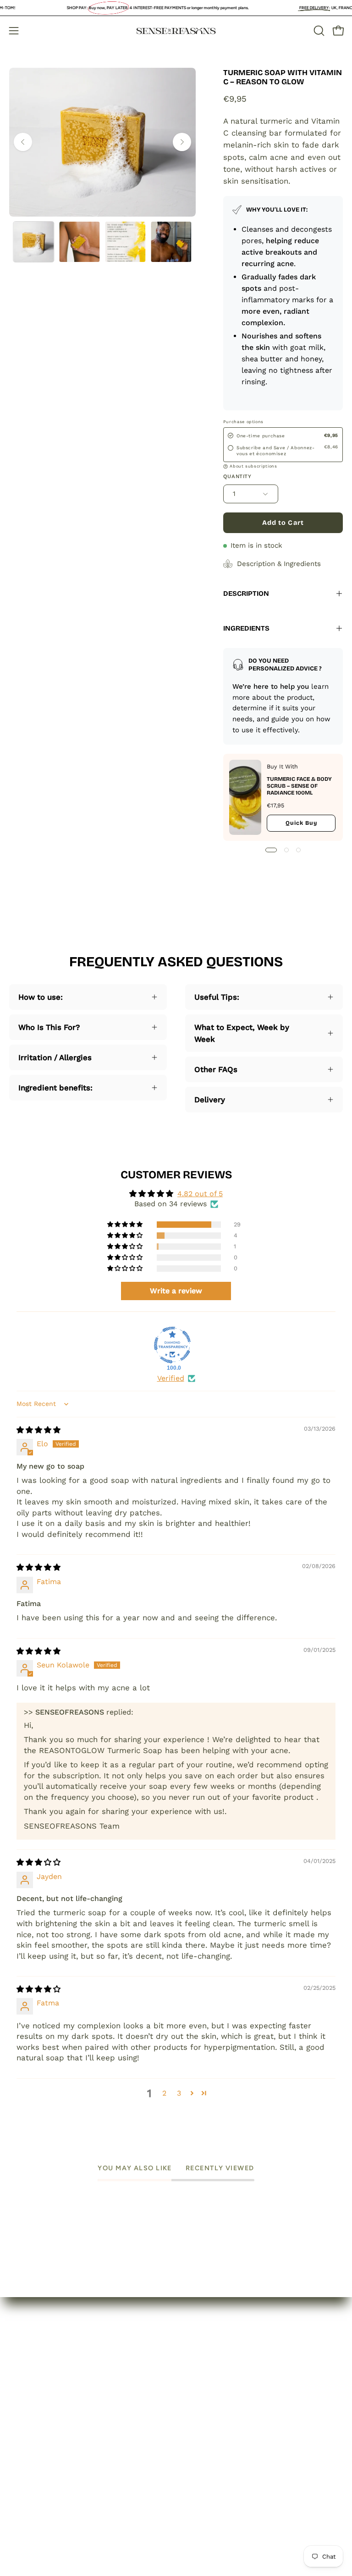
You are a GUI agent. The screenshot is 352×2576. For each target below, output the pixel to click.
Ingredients (246, 628)
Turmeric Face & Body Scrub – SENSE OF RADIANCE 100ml (299, 786)
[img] (38, 1430)
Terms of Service (217, 2436)
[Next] (182, 142)
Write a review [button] (176, 1291)
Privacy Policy (211, 2388)
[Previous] (23, 142)
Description (246, 594)
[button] (318, 31)
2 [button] (164, 2093)
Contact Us (30, 2420)
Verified (171, 1378)
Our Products (34, 2404)
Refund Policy (211, 2404)
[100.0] (172, 1345)
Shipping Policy (213, 2420)
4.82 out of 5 (200, 1194)
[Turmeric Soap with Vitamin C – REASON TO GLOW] (33, 242)
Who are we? (34, 2388)
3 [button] (179, 2093)
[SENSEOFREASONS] (176, 31)
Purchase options (243, 422)
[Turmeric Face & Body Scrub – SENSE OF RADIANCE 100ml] (245, 797)
